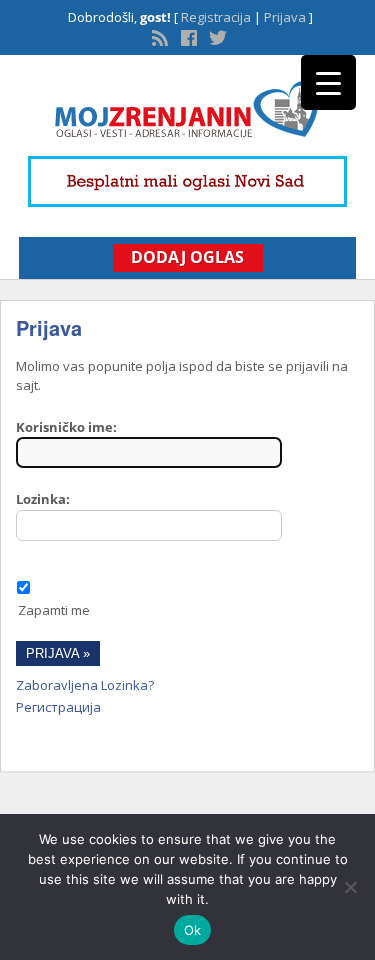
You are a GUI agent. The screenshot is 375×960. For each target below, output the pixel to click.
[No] (350, 887)
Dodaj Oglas (187, 257)
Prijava (285, 17)
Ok (193, 930)
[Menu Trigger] (328, 82)
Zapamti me (54, 610)
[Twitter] (216, 36)
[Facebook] (187, 36)
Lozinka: (43, 499)
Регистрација (58, 707)
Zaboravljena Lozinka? (85, 685)
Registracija (216, 17)
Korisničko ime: (66, 427)
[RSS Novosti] (158, 36)
